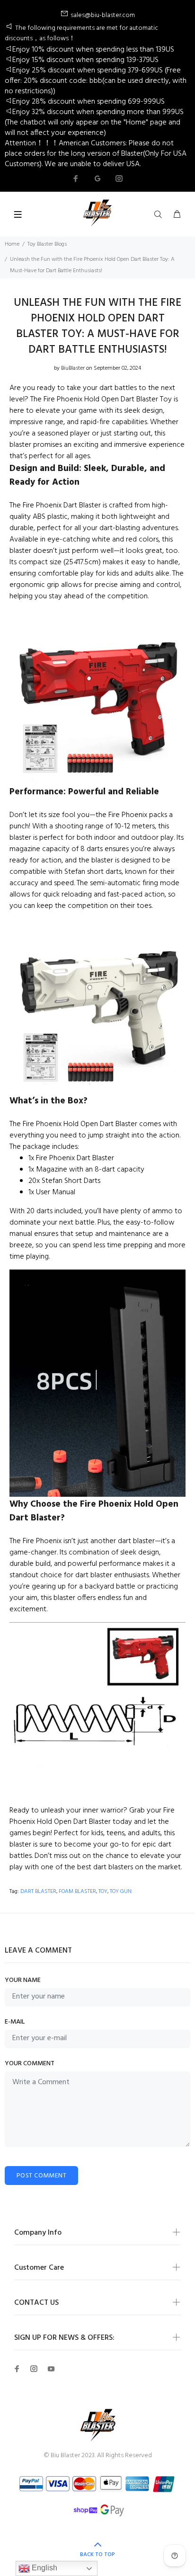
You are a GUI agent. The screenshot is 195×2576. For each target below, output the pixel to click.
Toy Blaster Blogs (47, 244)
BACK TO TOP (97, 2555)
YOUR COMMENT (30, 2064)
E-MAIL (15, 2022)
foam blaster (77, 1892)
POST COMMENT (41, 2176)
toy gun (121, 1892)
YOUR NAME (23, 1980)
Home (12, 244)
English (44, 2568)
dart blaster (38, 1892)
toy (103, 1892)
